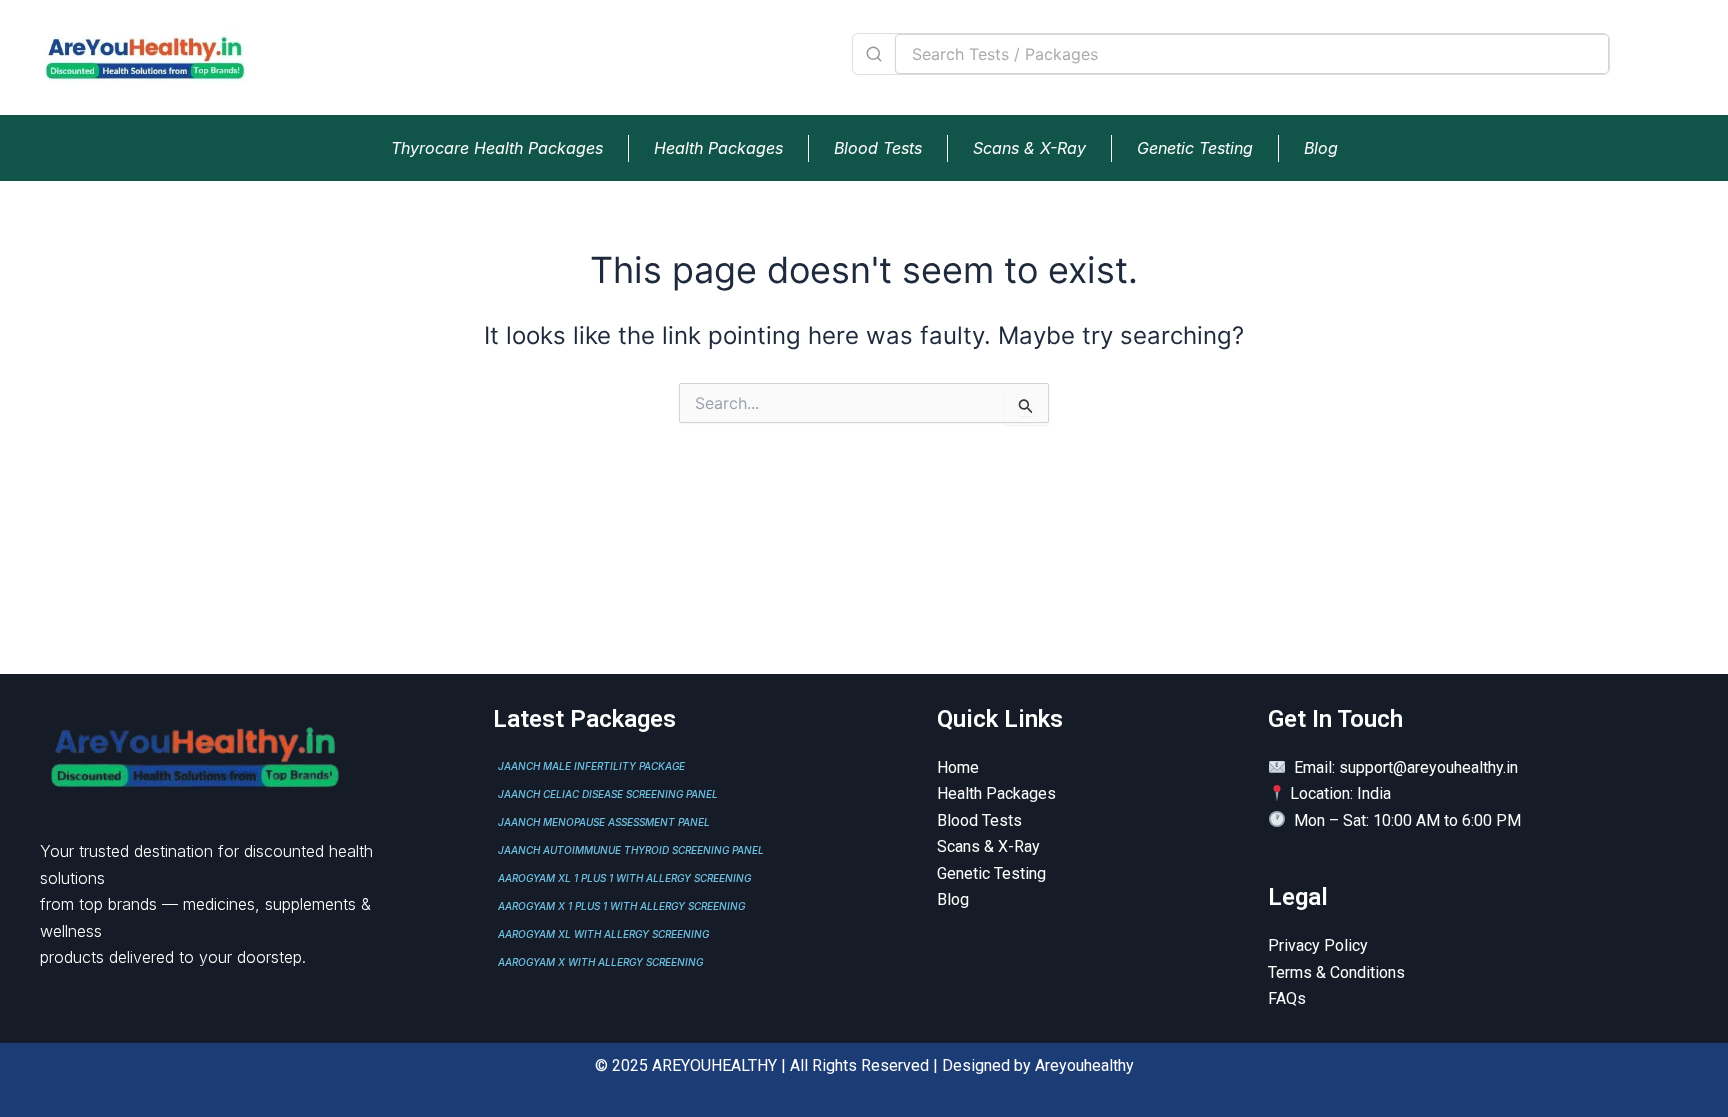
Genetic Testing (1195, 148)
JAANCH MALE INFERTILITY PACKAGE (591, 766)
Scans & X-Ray (1029, 148)
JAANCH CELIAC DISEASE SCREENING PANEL (608, 794)
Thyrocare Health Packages (497, 148)
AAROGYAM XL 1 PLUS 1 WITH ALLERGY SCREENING (624, 878)
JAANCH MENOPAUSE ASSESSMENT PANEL (604, 822)
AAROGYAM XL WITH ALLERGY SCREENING (603, 934)
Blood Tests (878, 148)
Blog (1321, 148)
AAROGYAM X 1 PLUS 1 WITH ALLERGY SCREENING (621, 906)
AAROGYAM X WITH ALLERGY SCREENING (600, 962)
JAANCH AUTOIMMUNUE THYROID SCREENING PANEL (631, 850)
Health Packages (718, 148)
